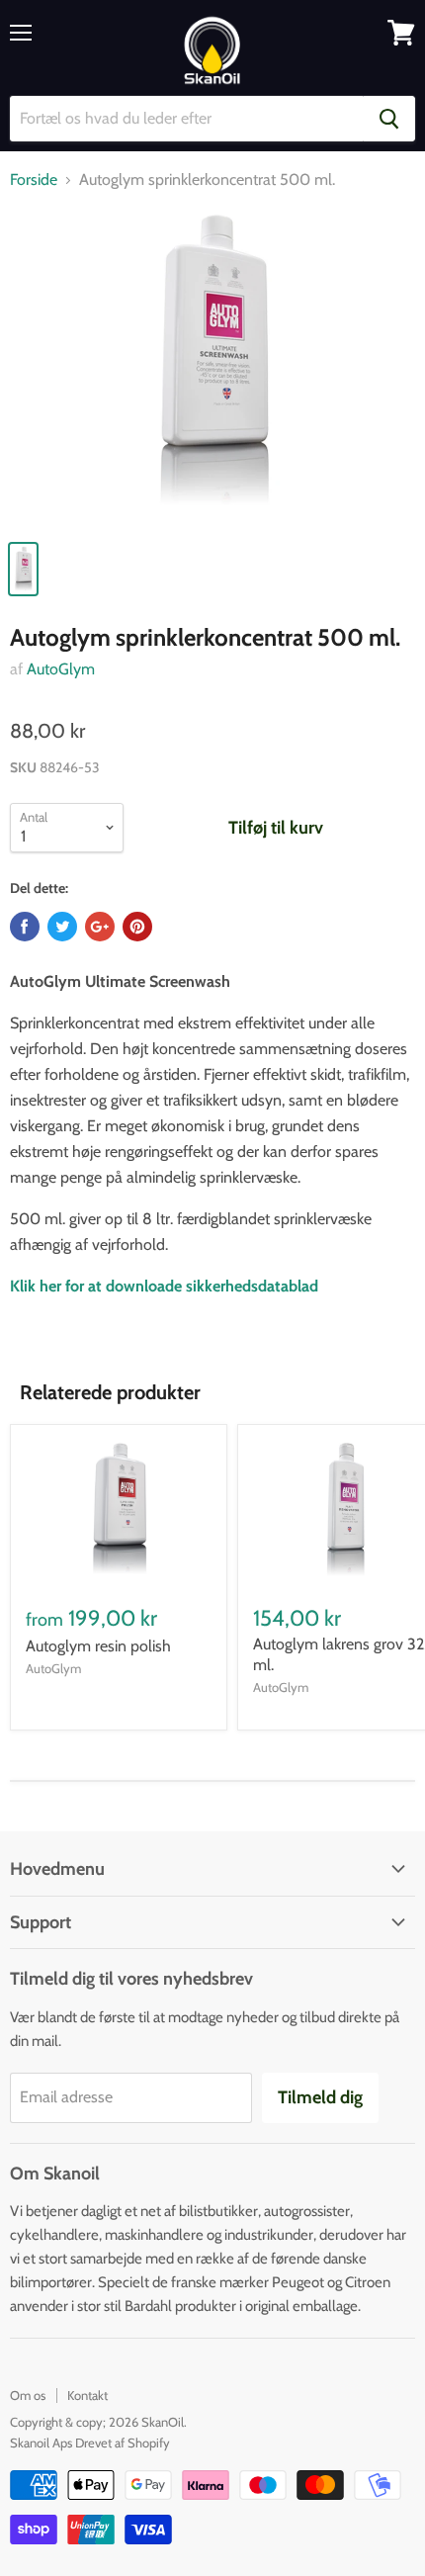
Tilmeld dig (320, 2097)
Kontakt (87, 2395)
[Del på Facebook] (25, 927)
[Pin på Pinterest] (137, 927)
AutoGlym (61, 669)
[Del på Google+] (100, 927)
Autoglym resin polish (98, 1646)
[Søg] (389, 119)
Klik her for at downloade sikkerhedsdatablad (164, 1286)
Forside (34, 180)
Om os (28, 2395)
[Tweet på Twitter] (62, 927)
